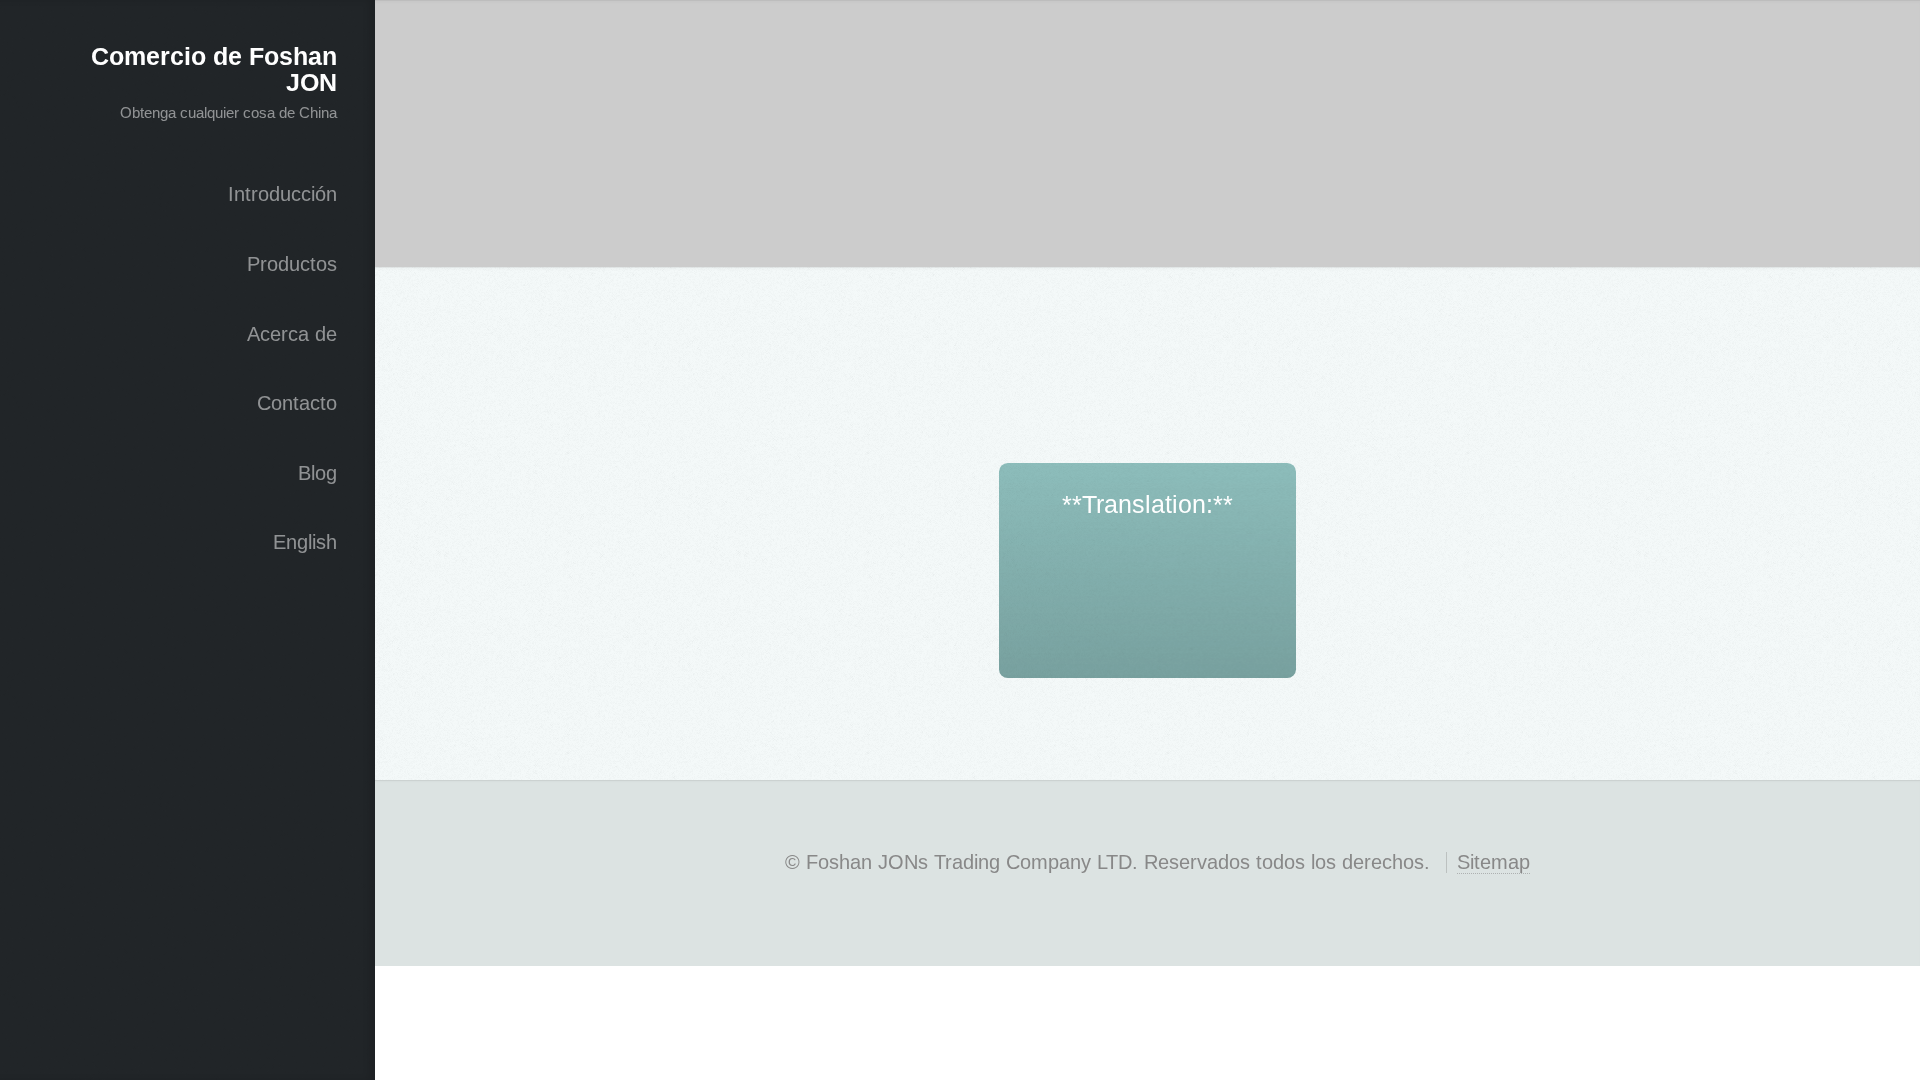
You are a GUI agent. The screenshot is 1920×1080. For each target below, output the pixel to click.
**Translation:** (1147, 504)
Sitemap (1493, 862)
